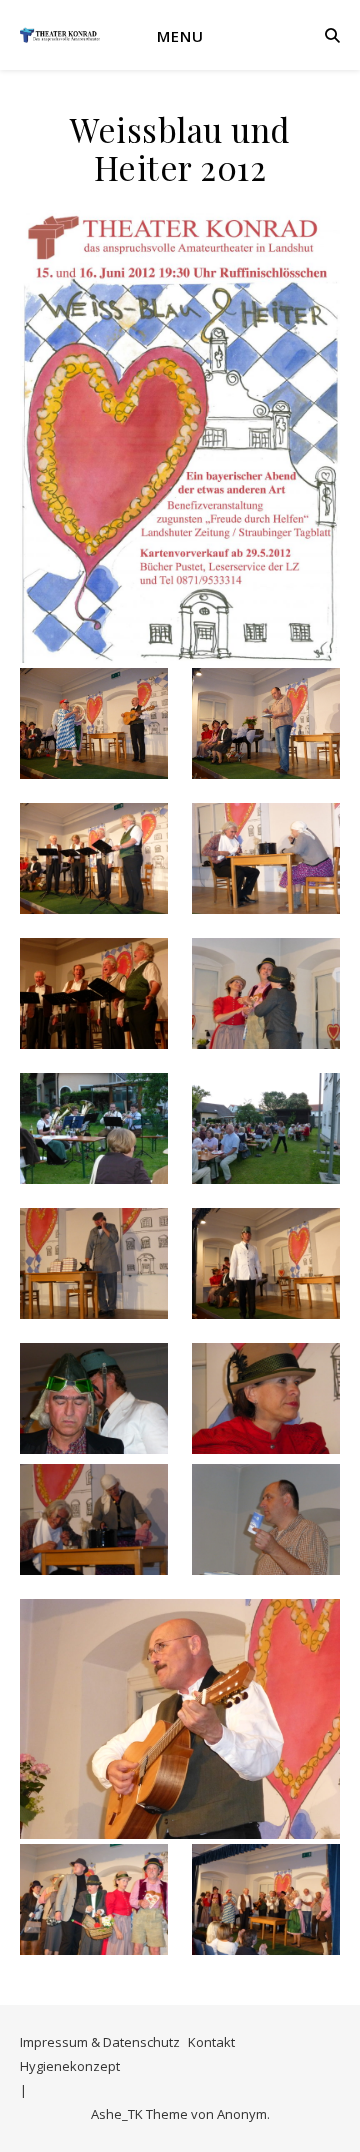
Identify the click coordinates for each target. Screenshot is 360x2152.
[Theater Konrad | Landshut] (60, 35)
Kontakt (211, 2042)
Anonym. (243, 2114)
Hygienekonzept (70, 2066)
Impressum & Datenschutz (100, 2042)
